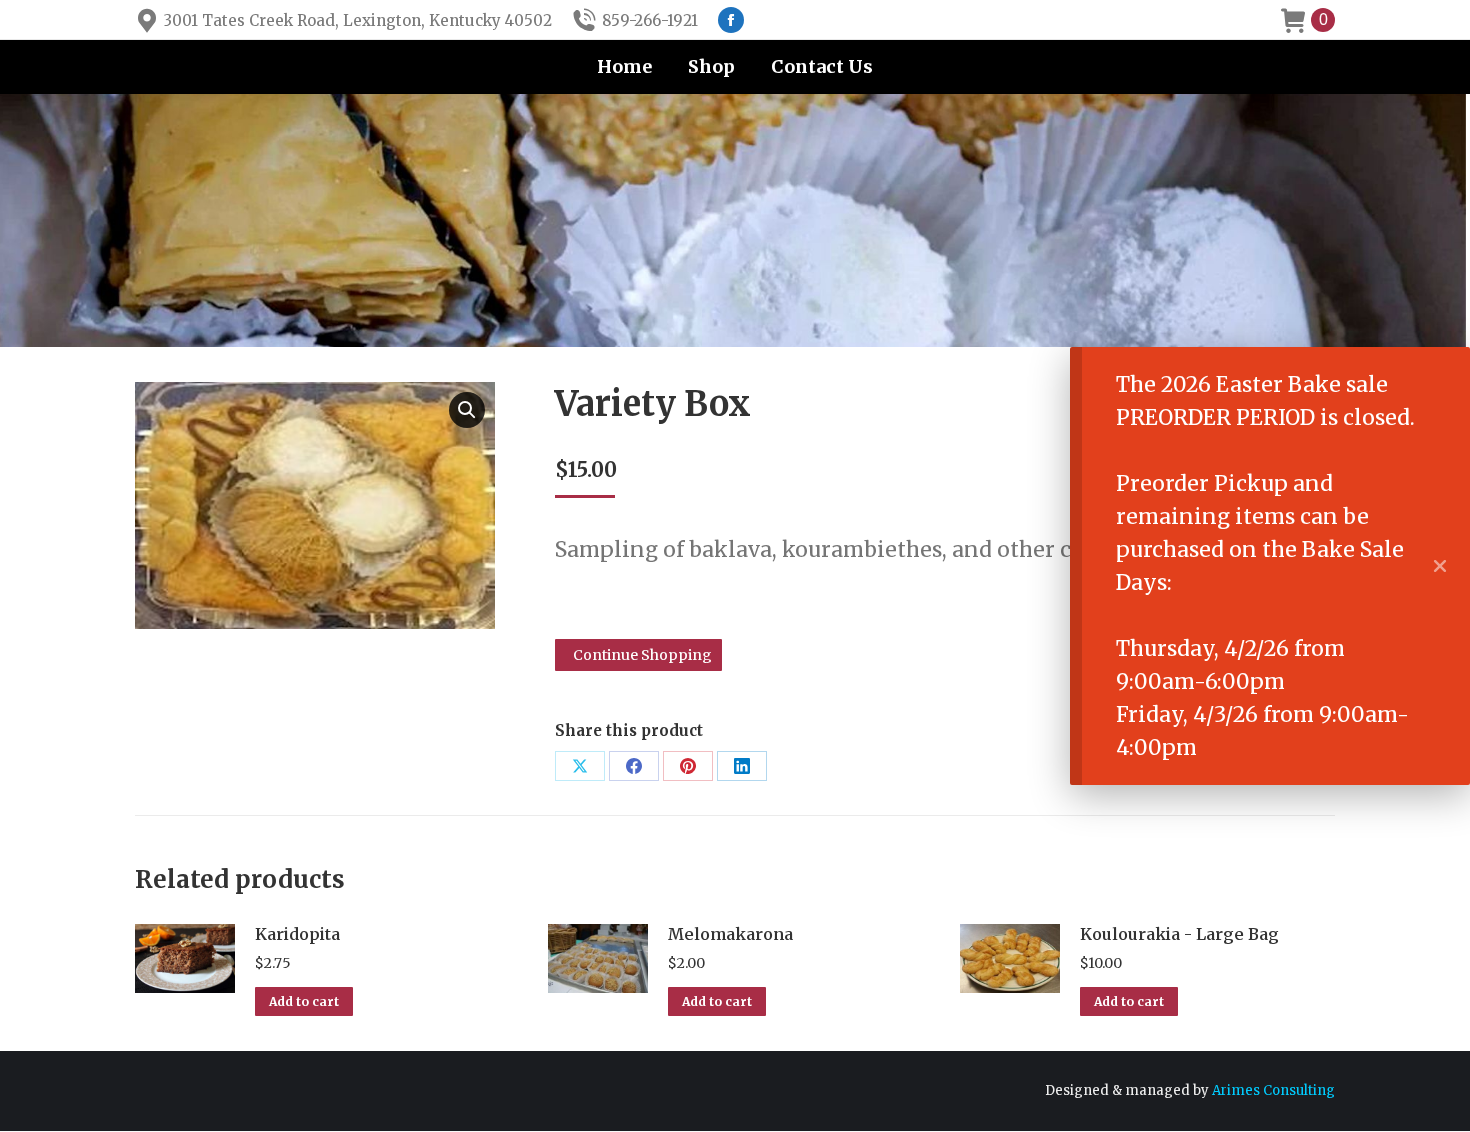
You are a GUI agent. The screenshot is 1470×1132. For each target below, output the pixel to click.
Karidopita (297, 934)
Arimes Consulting (1273, 1090)
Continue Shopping (642, 655)
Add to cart (304, 1001)
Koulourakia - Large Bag (1179, 934)
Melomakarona (730, 934)
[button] (467, 410)
